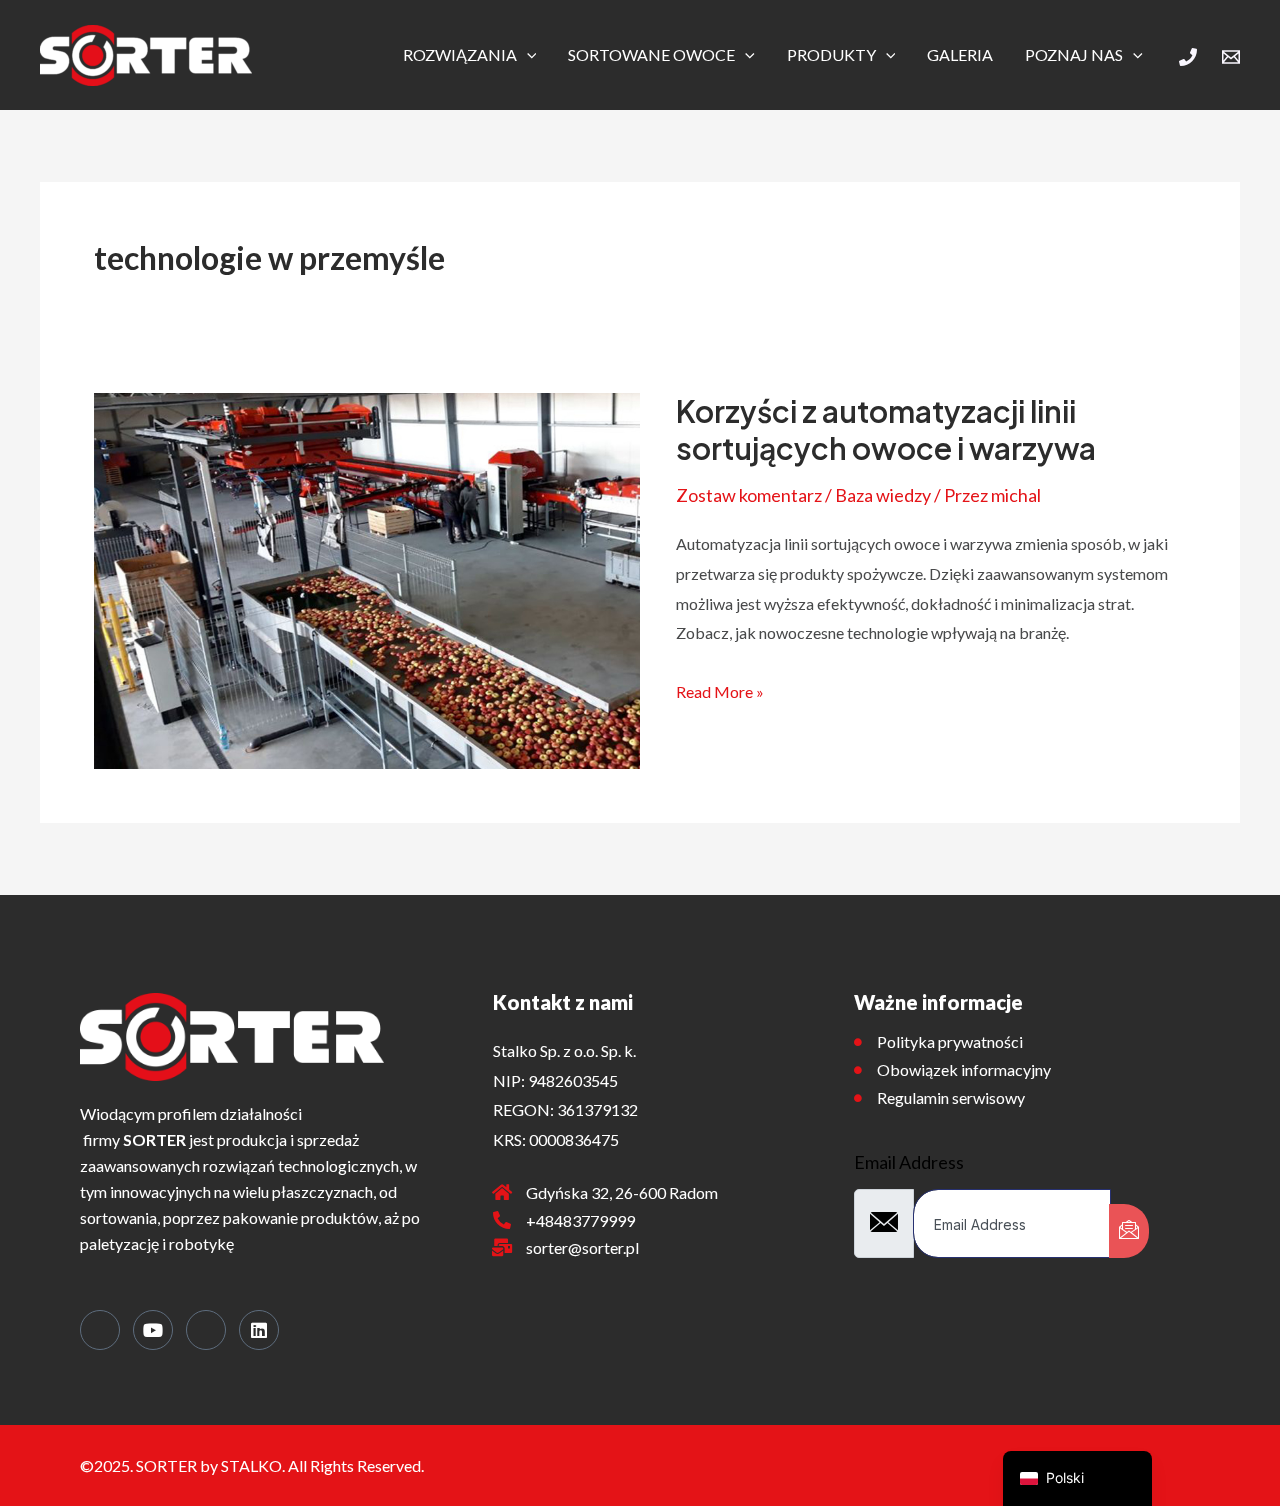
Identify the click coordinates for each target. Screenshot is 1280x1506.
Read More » (720, 689)
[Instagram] (206, 1330)
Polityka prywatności (950, 1041)
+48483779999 (580, 1220)
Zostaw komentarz (749, 495)
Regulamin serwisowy (951, 1097)
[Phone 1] (1188, 57)
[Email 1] (1231, 57)
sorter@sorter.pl (582, 1247)
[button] (527, 55)
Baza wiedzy (883, 495)
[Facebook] (100, 1330)
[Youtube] (153, 1330)
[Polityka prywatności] (858, 1042)
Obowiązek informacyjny (964, 1069)
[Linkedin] (259, 1330)
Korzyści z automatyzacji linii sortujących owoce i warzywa (886, 429)
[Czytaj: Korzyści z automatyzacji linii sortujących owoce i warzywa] (367, 578)
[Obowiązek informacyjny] (858, 1070)
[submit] (1129, 1231)
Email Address (909, 1162)
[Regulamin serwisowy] (858, 1098)
